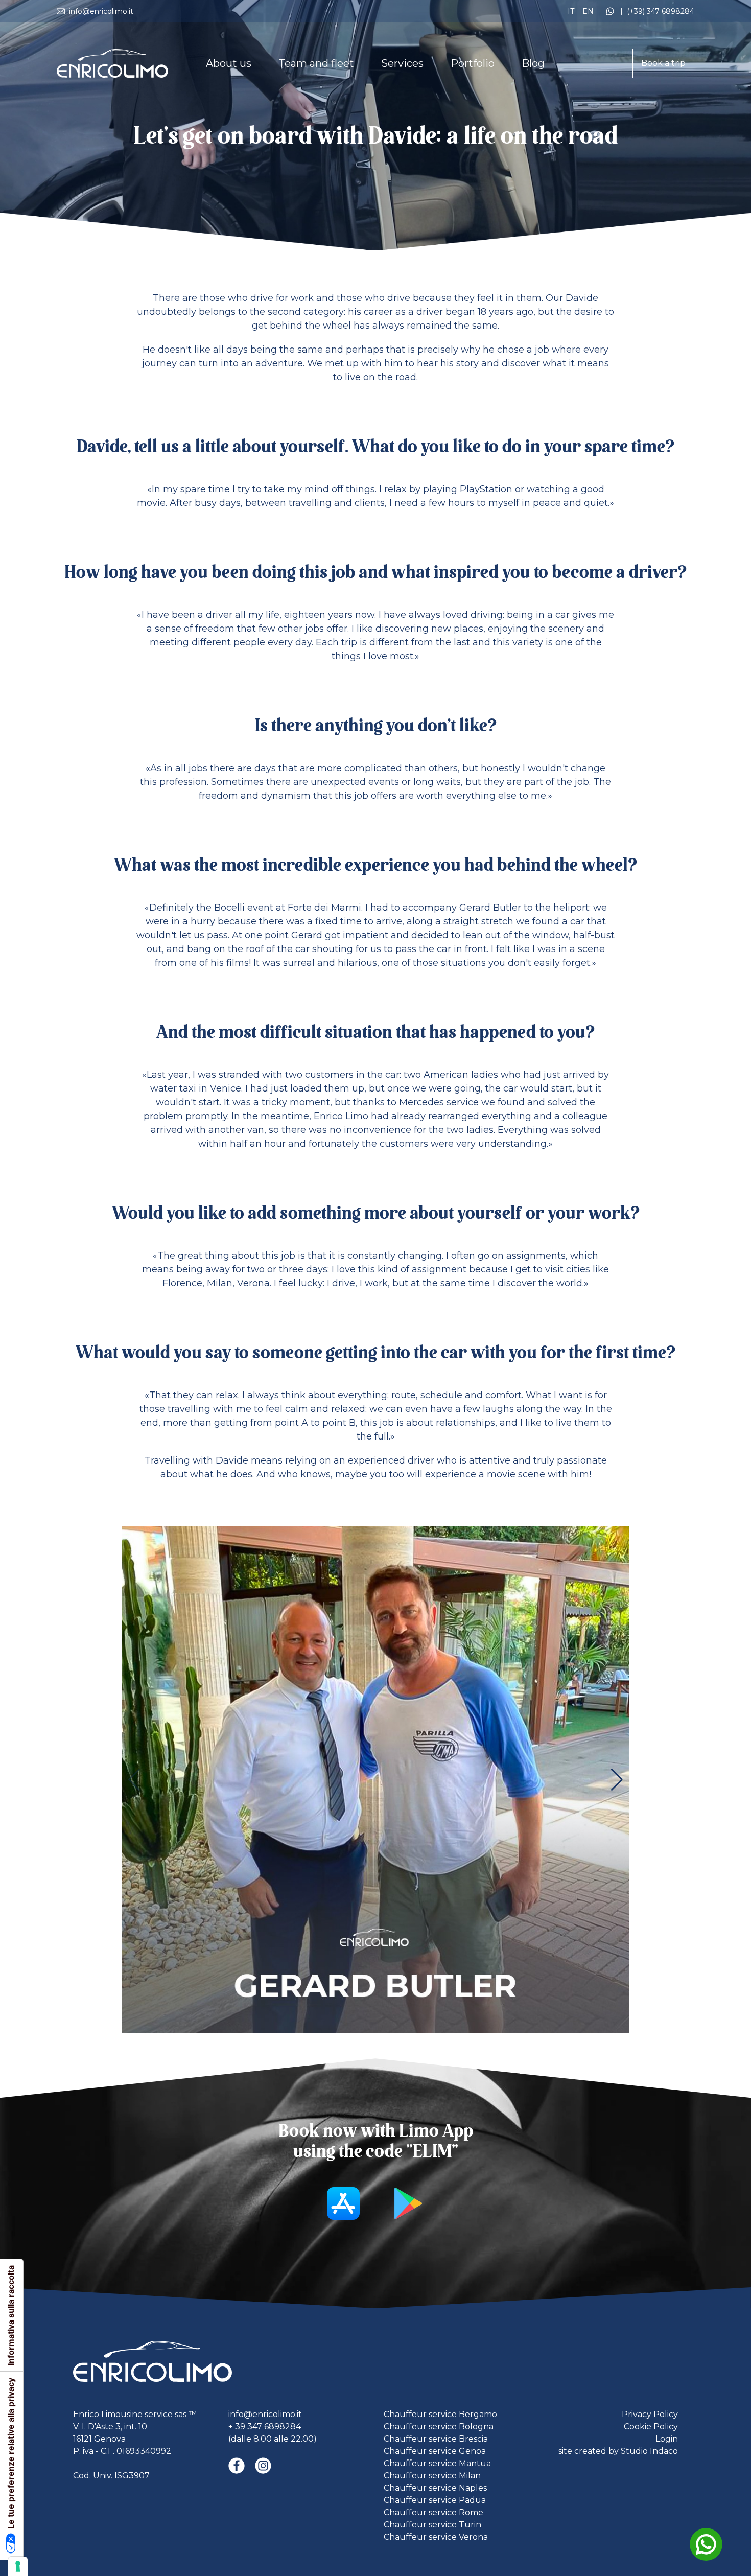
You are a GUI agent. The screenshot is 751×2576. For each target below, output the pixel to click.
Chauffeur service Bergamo (440, 2414)
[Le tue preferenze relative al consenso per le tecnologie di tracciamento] (18, 2566)
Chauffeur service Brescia (436, 2439)
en (589, 11)
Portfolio (473, 63)
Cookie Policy (651, 2427)
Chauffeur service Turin (432, 2525)
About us (229, 63)
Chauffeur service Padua (435, 2500)
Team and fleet (316, 63)
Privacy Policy (650, 2414)
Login (667, 2439)
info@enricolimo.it (265, 2414)
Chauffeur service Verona (436, 2537)
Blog (533, 63)
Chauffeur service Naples (435, 2488)
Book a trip (663, 63)
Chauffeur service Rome (433, 2512)
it (572, 11)
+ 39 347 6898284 (265, 2427)
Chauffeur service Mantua (437, 2463)
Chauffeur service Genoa (435, 2451)
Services (402, 63)
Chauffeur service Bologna (439, 2427)
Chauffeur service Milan (432, 2476)
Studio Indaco (649, 2451)
